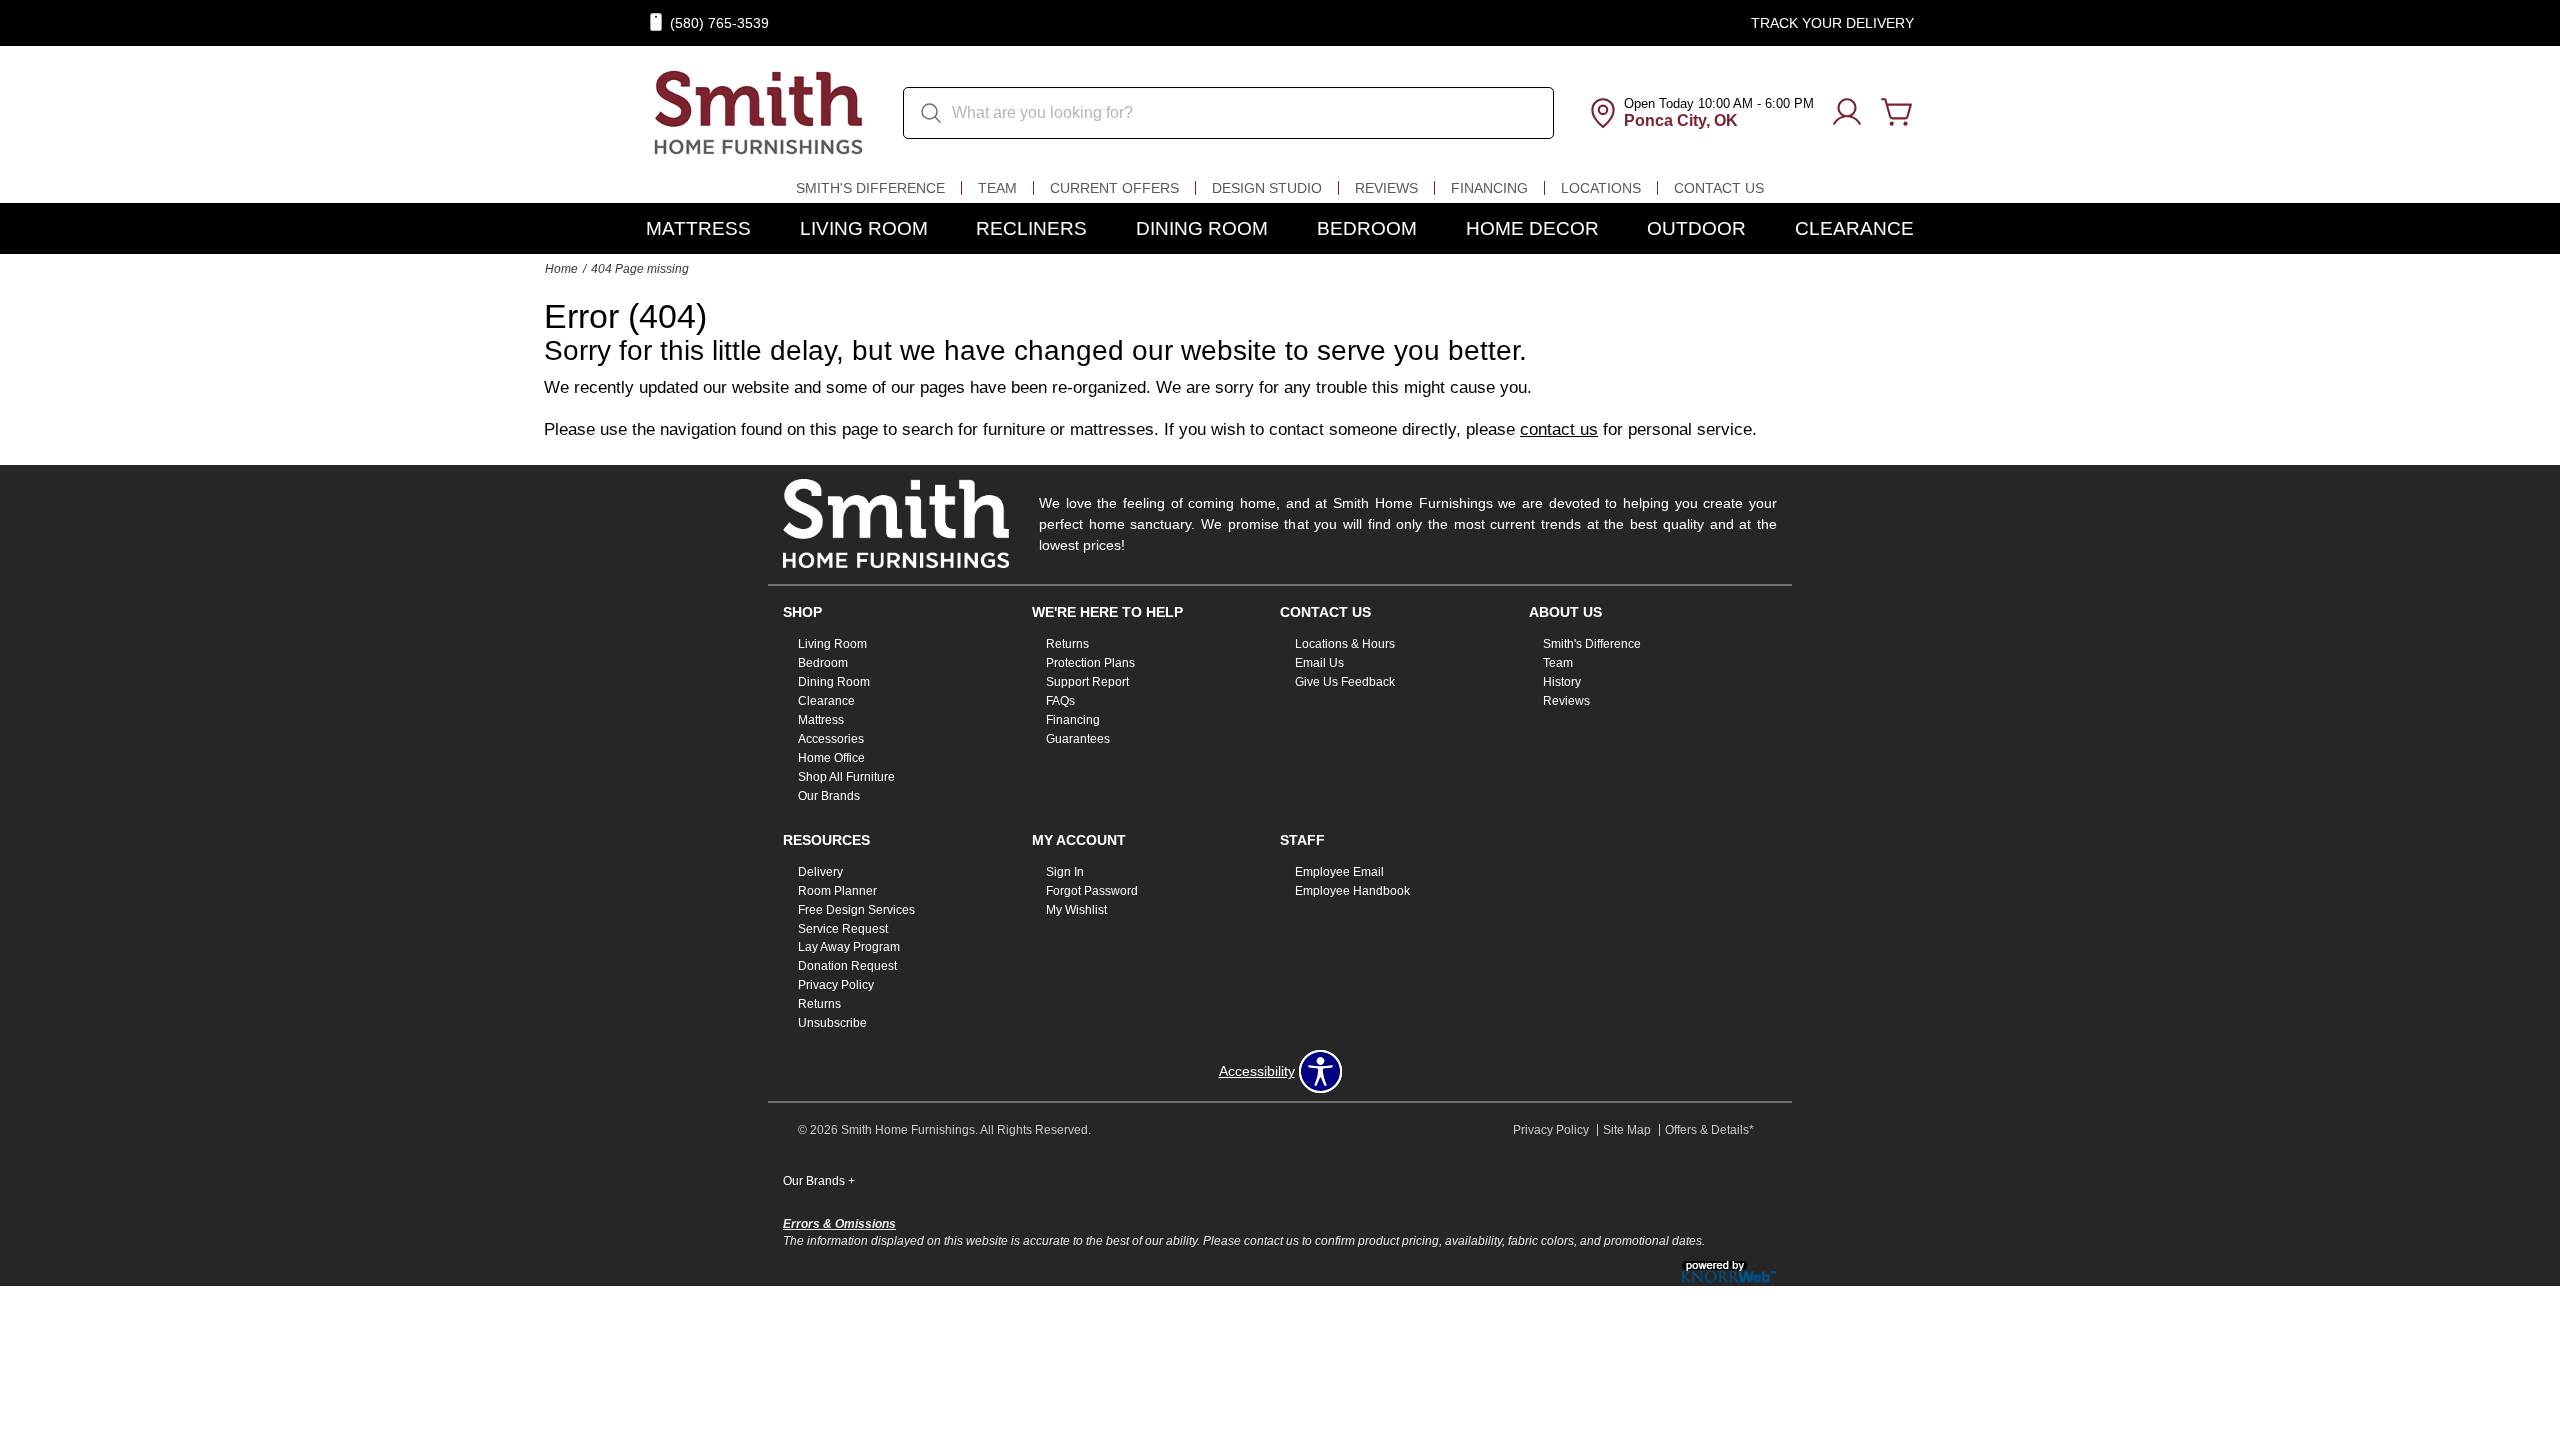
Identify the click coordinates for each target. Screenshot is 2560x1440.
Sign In (1065, 872)
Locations (1601, 188)
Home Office (831, 758)
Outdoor (1696, 228)
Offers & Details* (1709, 1130)
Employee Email (1339, 872)
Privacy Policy (836, 985)
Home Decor (1532, 228)
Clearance (1854, 228)
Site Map (1627, 1130)
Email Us (1319, 663)
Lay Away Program (849, 947)
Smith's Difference (870, 188)
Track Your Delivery (1832, 23)
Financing (1489, 188)
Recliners (1031, 228)
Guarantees (1078, 739)
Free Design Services (856, 909)
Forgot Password (1092, 891)
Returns (1067, 644)
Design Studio (1267, 188)
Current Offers (1114, 188)
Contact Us (1719, 188)
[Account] (1847, 113)
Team (997, 188)
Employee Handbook (1352, 891)
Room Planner (837, 891)
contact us (1559, 429)
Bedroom (1367, 228)
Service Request (843, 928)
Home (561, 269)
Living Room (864, 228)
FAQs (1060, 701)
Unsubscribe (832, 1023)
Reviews (1386, 188)
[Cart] (1897, 113)
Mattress (698, 228)
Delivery (820, 872)
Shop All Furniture (846, 777)
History (1562, 682)
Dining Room (1202, 228)
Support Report (1087, 682)
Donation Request (847, 966)
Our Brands (829, 796)
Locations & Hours (1345, 644)
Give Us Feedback (1345, 682)
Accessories (831, 739)
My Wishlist (1076, 909)
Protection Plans (1090, 663)
